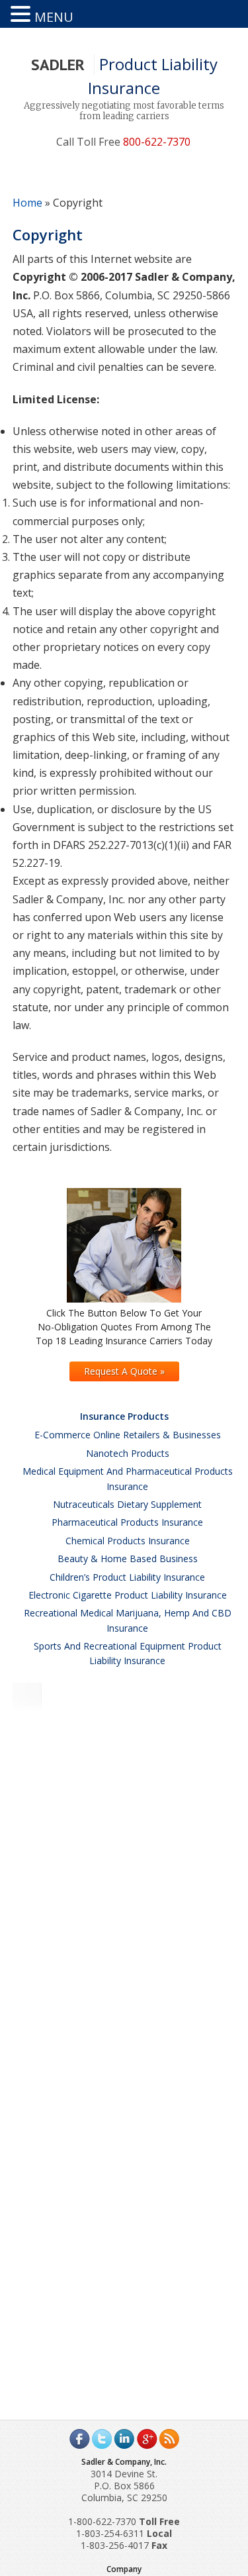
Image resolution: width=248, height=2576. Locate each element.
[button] (22, 14)
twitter (102, 2439)
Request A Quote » (124, 1371)
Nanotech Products (128, 1453)
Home (27, 203)
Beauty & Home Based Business (128, 1559)
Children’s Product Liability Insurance (127, 1577)
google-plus (147, 2439)
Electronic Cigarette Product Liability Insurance (128, 1595)
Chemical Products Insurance (128, 1541)
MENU (54, 17)
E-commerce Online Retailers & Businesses (128, 1435)
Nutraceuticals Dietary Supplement (127, 1504)
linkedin (124, 2439)
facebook (79, 2439)
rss (169, 2439)
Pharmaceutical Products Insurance (127, 1522)
